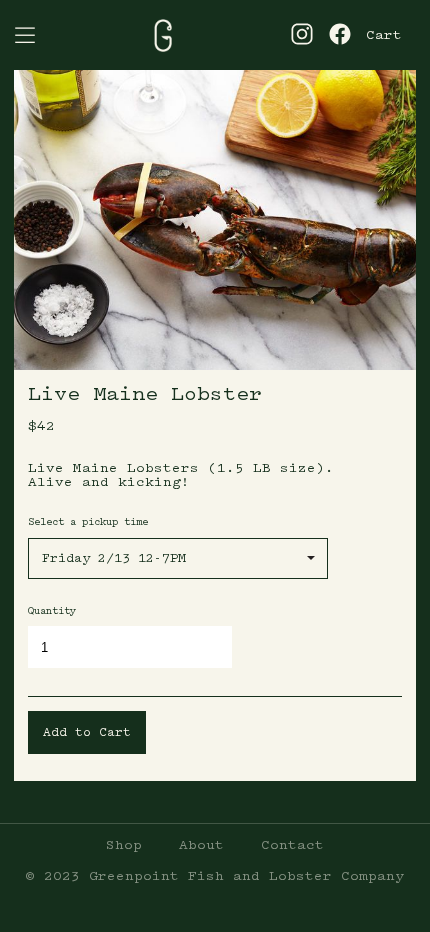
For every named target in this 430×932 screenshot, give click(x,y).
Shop (124, 845)
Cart (384, 35)
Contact (292, 845)
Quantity (52, 611)
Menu (25, 35)
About (201, 845)
